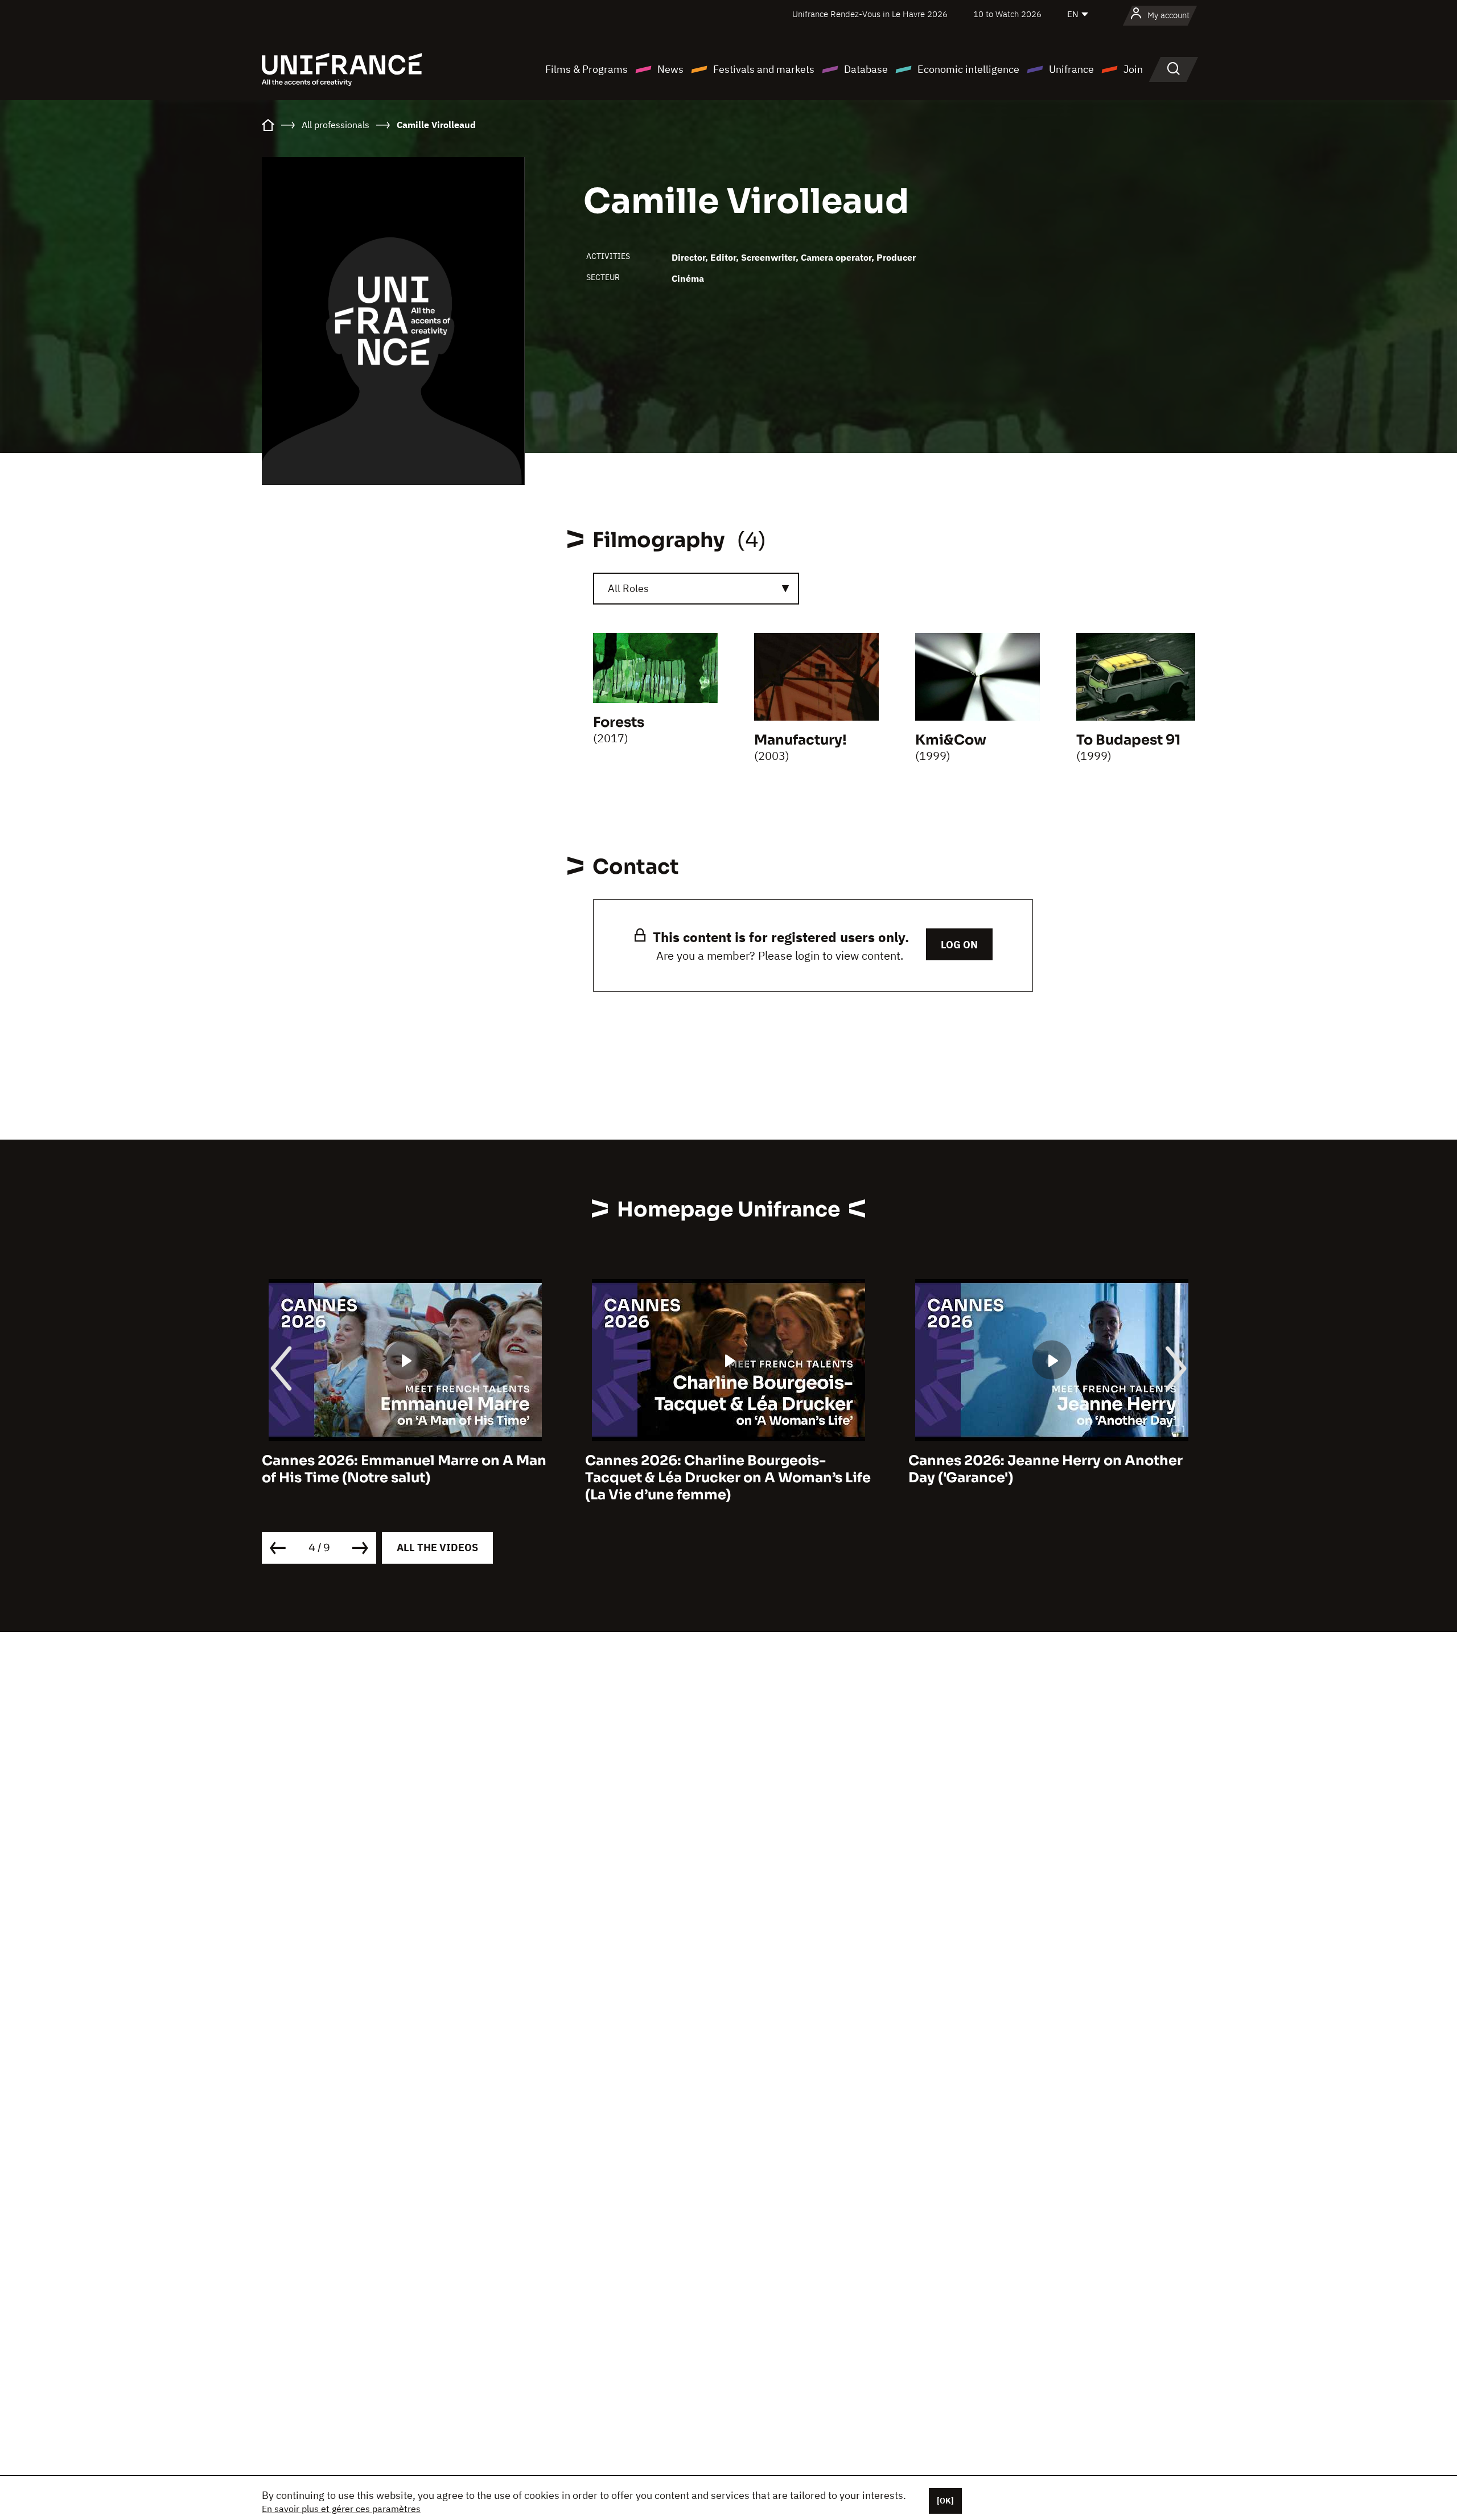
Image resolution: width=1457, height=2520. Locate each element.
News (670, 69)
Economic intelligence (968, 69)
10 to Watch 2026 (1007, 14)
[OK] (945, 2501)
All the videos (437, 1547)
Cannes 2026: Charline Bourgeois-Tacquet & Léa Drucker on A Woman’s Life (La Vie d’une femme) (728, 1478)
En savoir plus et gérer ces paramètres (341, 2509)
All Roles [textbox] (628, 588)
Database (866, 69)
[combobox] (696, 589)
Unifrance (1071, 69)
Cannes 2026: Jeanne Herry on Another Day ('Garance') (1046, 1469)
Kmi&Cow (951, 740)
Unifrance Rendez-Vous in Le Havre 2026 (870, 14)
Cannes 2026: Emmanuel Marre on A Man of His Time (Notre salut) (404, 1469)
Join (1133, 69)
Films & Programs (586, 69)
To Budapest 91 (1128, 740)
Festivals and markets (764, 69)
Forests (619, 722)
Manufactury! (800, 740)
